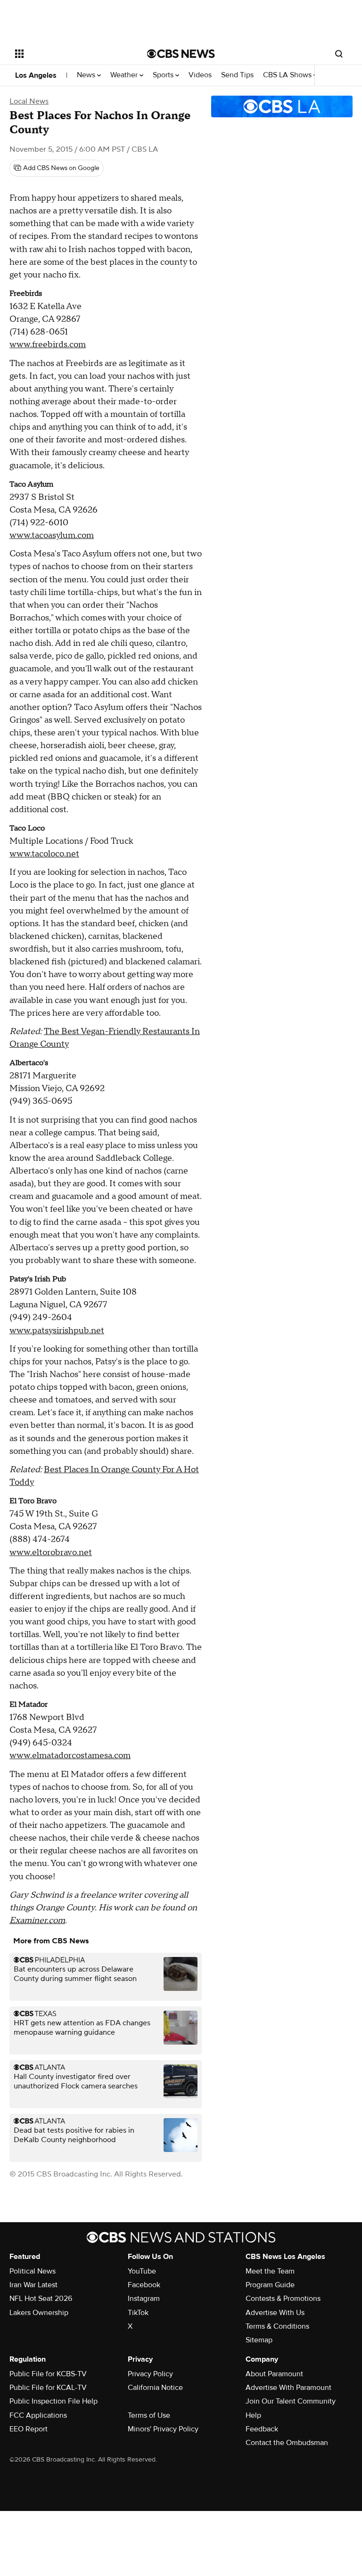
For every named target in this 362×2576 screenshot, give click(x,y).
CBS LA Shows (288, 75)
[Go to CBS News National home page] (181, 54)
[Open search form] (339, 54)
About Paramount (274, 2374)
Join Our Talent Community (291, 2401)
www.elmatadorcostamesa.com (70, 1756)
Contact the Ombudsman (287, 2443)
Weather (125, 75)
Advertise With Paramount (288, 2388)
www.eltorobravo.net (51, 1553)
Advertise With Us (275, 2313)
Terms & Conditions (277, 2326)
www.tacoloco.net (44, 854)
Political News (33, 2271)
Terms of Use (149, 2415)
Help (253, 2415)
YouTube (142, 2271)
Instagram (144, 2299)
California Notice (155, 2388)
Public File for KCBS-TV (48, 2374)
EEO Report (29, 2429)
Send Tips (237, 75)
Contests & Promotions (283, 2299)
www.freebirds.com (48, 345)
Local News (29, 101)
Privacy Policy (150, 2374)
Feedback (262, 2429)
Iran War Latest (33, 2285)
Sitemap (259, 2340)
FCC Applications (38, 2415)
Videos (200, 75)
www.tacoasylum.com (52, 535)
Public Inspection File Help (53, 2401)
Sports (164, 75)
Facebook (144, 2285)
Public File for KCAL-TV (48, 2388)
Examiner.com (37, 1920)
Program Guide (270, 2285)
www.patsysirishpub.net (57, 1331)
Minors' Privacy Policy (163, 2429)
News (87, 75)
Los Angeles (36, 75)
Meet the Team (270, 2271)
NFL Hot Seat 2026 (41, 2299)
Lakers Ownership (39, 2313)
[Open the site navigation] (70, 54)
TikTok (138, 2313)
